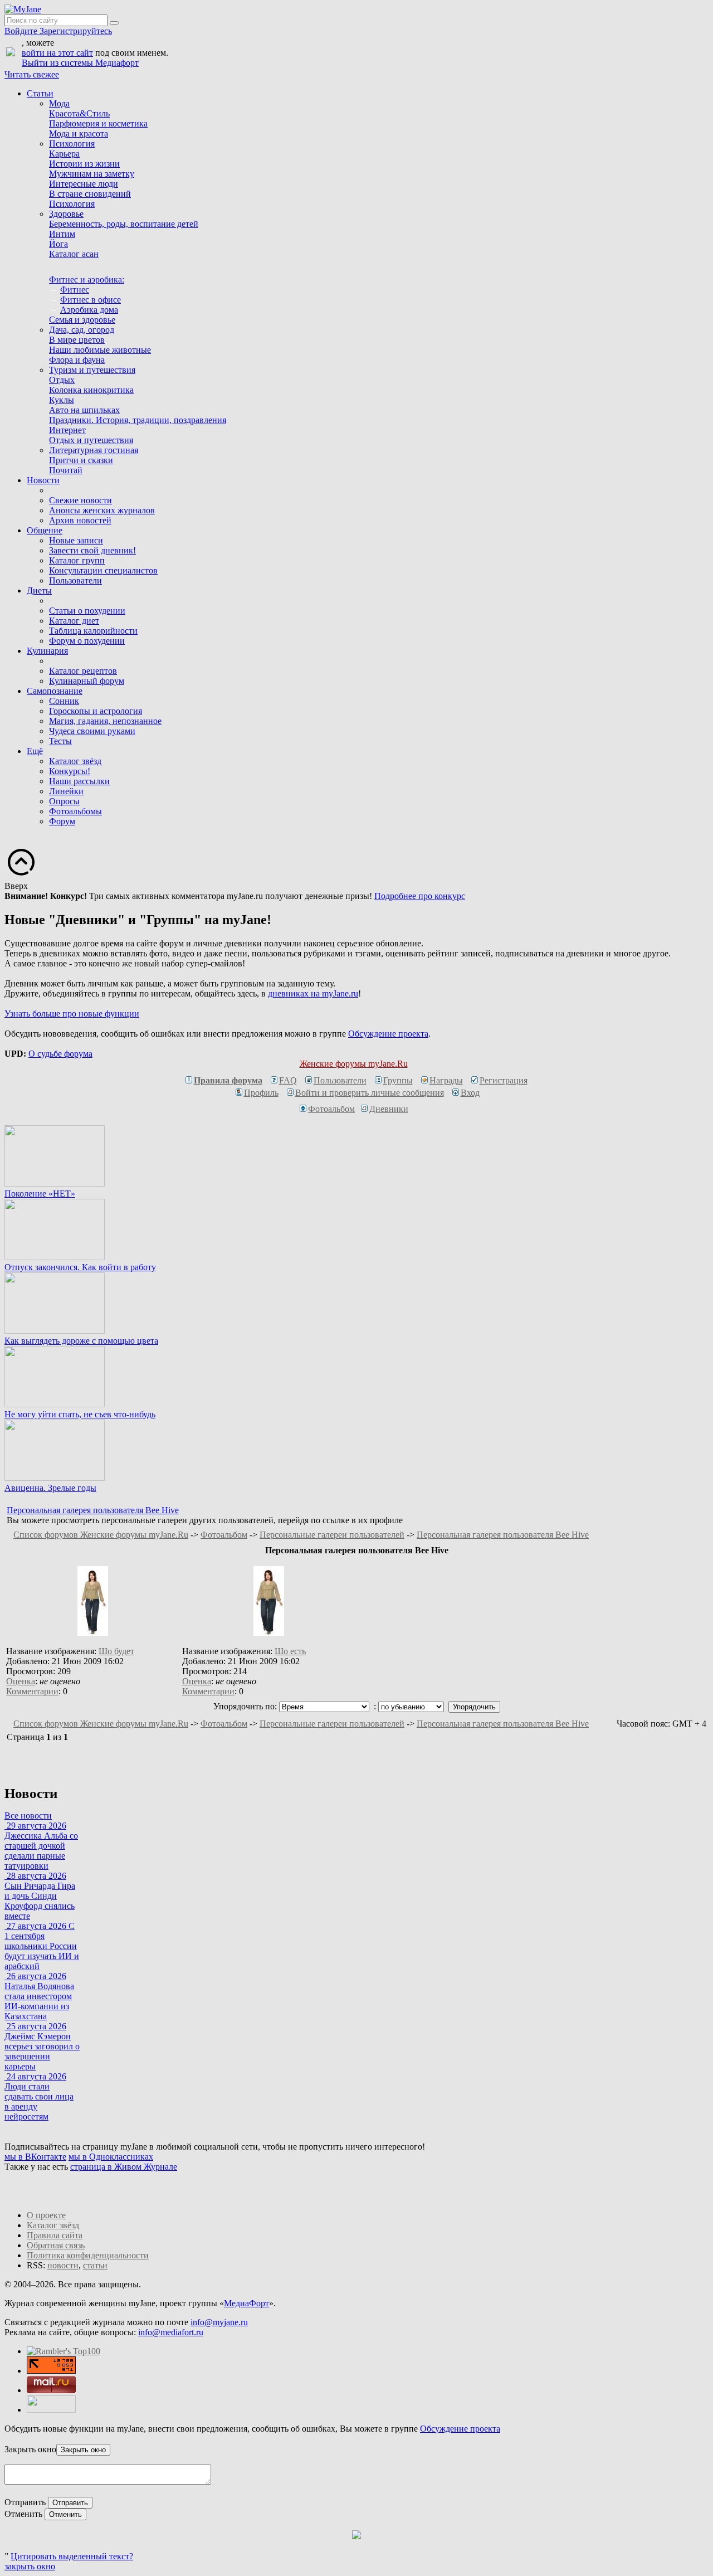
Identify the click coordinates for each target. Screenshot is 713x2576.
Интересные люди (84, 184)
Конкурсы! (70, 771)
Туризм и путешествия (92, 370)
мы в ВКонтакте (35, 2157)
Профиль (261, 1093)
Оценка (21, 1681)
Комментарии (32, 1691)
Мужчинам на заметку (92, 174)
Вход (470, 1093)
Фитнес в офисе (91, 300)
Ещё (35, 751)
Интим (62, 234)
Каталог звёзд (75, 761)
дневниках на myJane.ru (313, 993)
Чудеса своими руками (92, 731)
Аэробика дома (89, 310)
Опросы (64, 801)
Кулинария (47, 651)
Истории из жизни (84, 164)
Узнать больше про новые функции (72, 1014)
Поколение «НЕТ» (40, 1194)
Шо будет (116, 1651)
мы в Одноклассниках (111, 2157)
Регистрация (504, 1080)
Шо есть (290, 1651)
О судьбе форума (60, 1054)
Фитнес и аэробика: (87, 280)
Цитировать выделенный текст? (72, 2556)
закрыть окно (30, 2566)
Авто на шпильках (84, 410)
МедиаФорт (246, 2303)
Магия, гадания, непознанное (105, 721)
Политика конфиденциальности (88, 2255)
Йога (58, 244)
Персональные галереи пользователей (332, 1535)
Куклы (62, 400)
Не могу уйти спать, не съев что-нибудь (80, 1414)
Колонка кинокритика (91, 390)
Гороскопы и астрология (96, 711)
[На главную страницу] (23, 9)
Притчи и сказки (81, 460)
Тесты (60, 741)
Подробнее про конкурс (420, 896)
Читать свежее (32, 74)
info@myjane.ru (219, 2322)
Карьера (64, 154)
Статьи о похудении (87, 611)
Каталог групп (77, 560)
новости (63, 2265)
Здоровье (66, 214)
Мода (59, 103)
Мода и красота (79, 133)
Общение (45, 530)
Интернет (67, 430)
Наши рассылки (79, 781)
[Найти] (114, 23)
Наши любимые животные (100, 350)
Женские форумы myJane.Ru (354, 1064)
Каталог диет (74, 621)
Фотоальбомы (75, 811)
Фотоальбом (331, 1109)
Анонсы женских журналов (102, 510)
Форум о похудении (87, 641)
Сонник (64, 701)
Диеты (39, 590)
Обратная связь (56, 2245)
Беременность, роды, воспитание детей (124, 224)
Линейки (66, 791)
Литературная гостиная (94, 450)
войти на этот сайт (57, 53)
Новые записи (76, 540)
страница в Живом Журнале (124, 2167)
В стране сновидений (90, 194)
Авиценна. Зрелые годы (50, 1488)
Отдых (62, 380)
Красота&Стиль (79, 113)
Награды (446, 1080)
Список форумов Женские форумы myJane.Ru (101, 1535)
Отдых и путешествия (91, 440)
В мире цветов (77, 340)
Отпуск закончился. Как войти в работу (80, 1267)
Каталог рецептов (83, 671)
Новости (43, 480)
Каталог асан (74, 254)
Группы (398, 1080)
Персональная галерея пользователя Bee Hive (93, 1510)
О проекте (46, 2215)
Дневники (389, 1109)
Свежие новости (80, 500)
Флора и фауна (77, 360)
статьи (95, 2265)
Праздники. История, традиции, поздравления (138, 420)
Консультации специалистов (103, 570)
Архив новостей (80, 520)
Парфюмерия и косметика (98, 123)
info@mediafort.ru (171, 2332)
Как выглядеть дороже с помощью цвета (81, 1341)
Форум (62, 821)
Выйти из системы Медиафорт (80, 63)
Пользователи (75, 580)
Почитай (66, 470)
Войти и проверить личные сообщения (370, 1093)
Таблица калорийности (93, 631)
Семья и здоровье (82, 320)
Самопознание (55, 691)
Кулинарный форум (87, 681)
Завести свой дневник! (92, 550)
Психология (72, 144)
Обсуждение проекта (388, 1034)
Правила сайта (55, 2235)
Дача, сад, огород (82, 330)
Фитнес (75, 290)
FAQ (288, 1080)
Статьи (40, 93)
